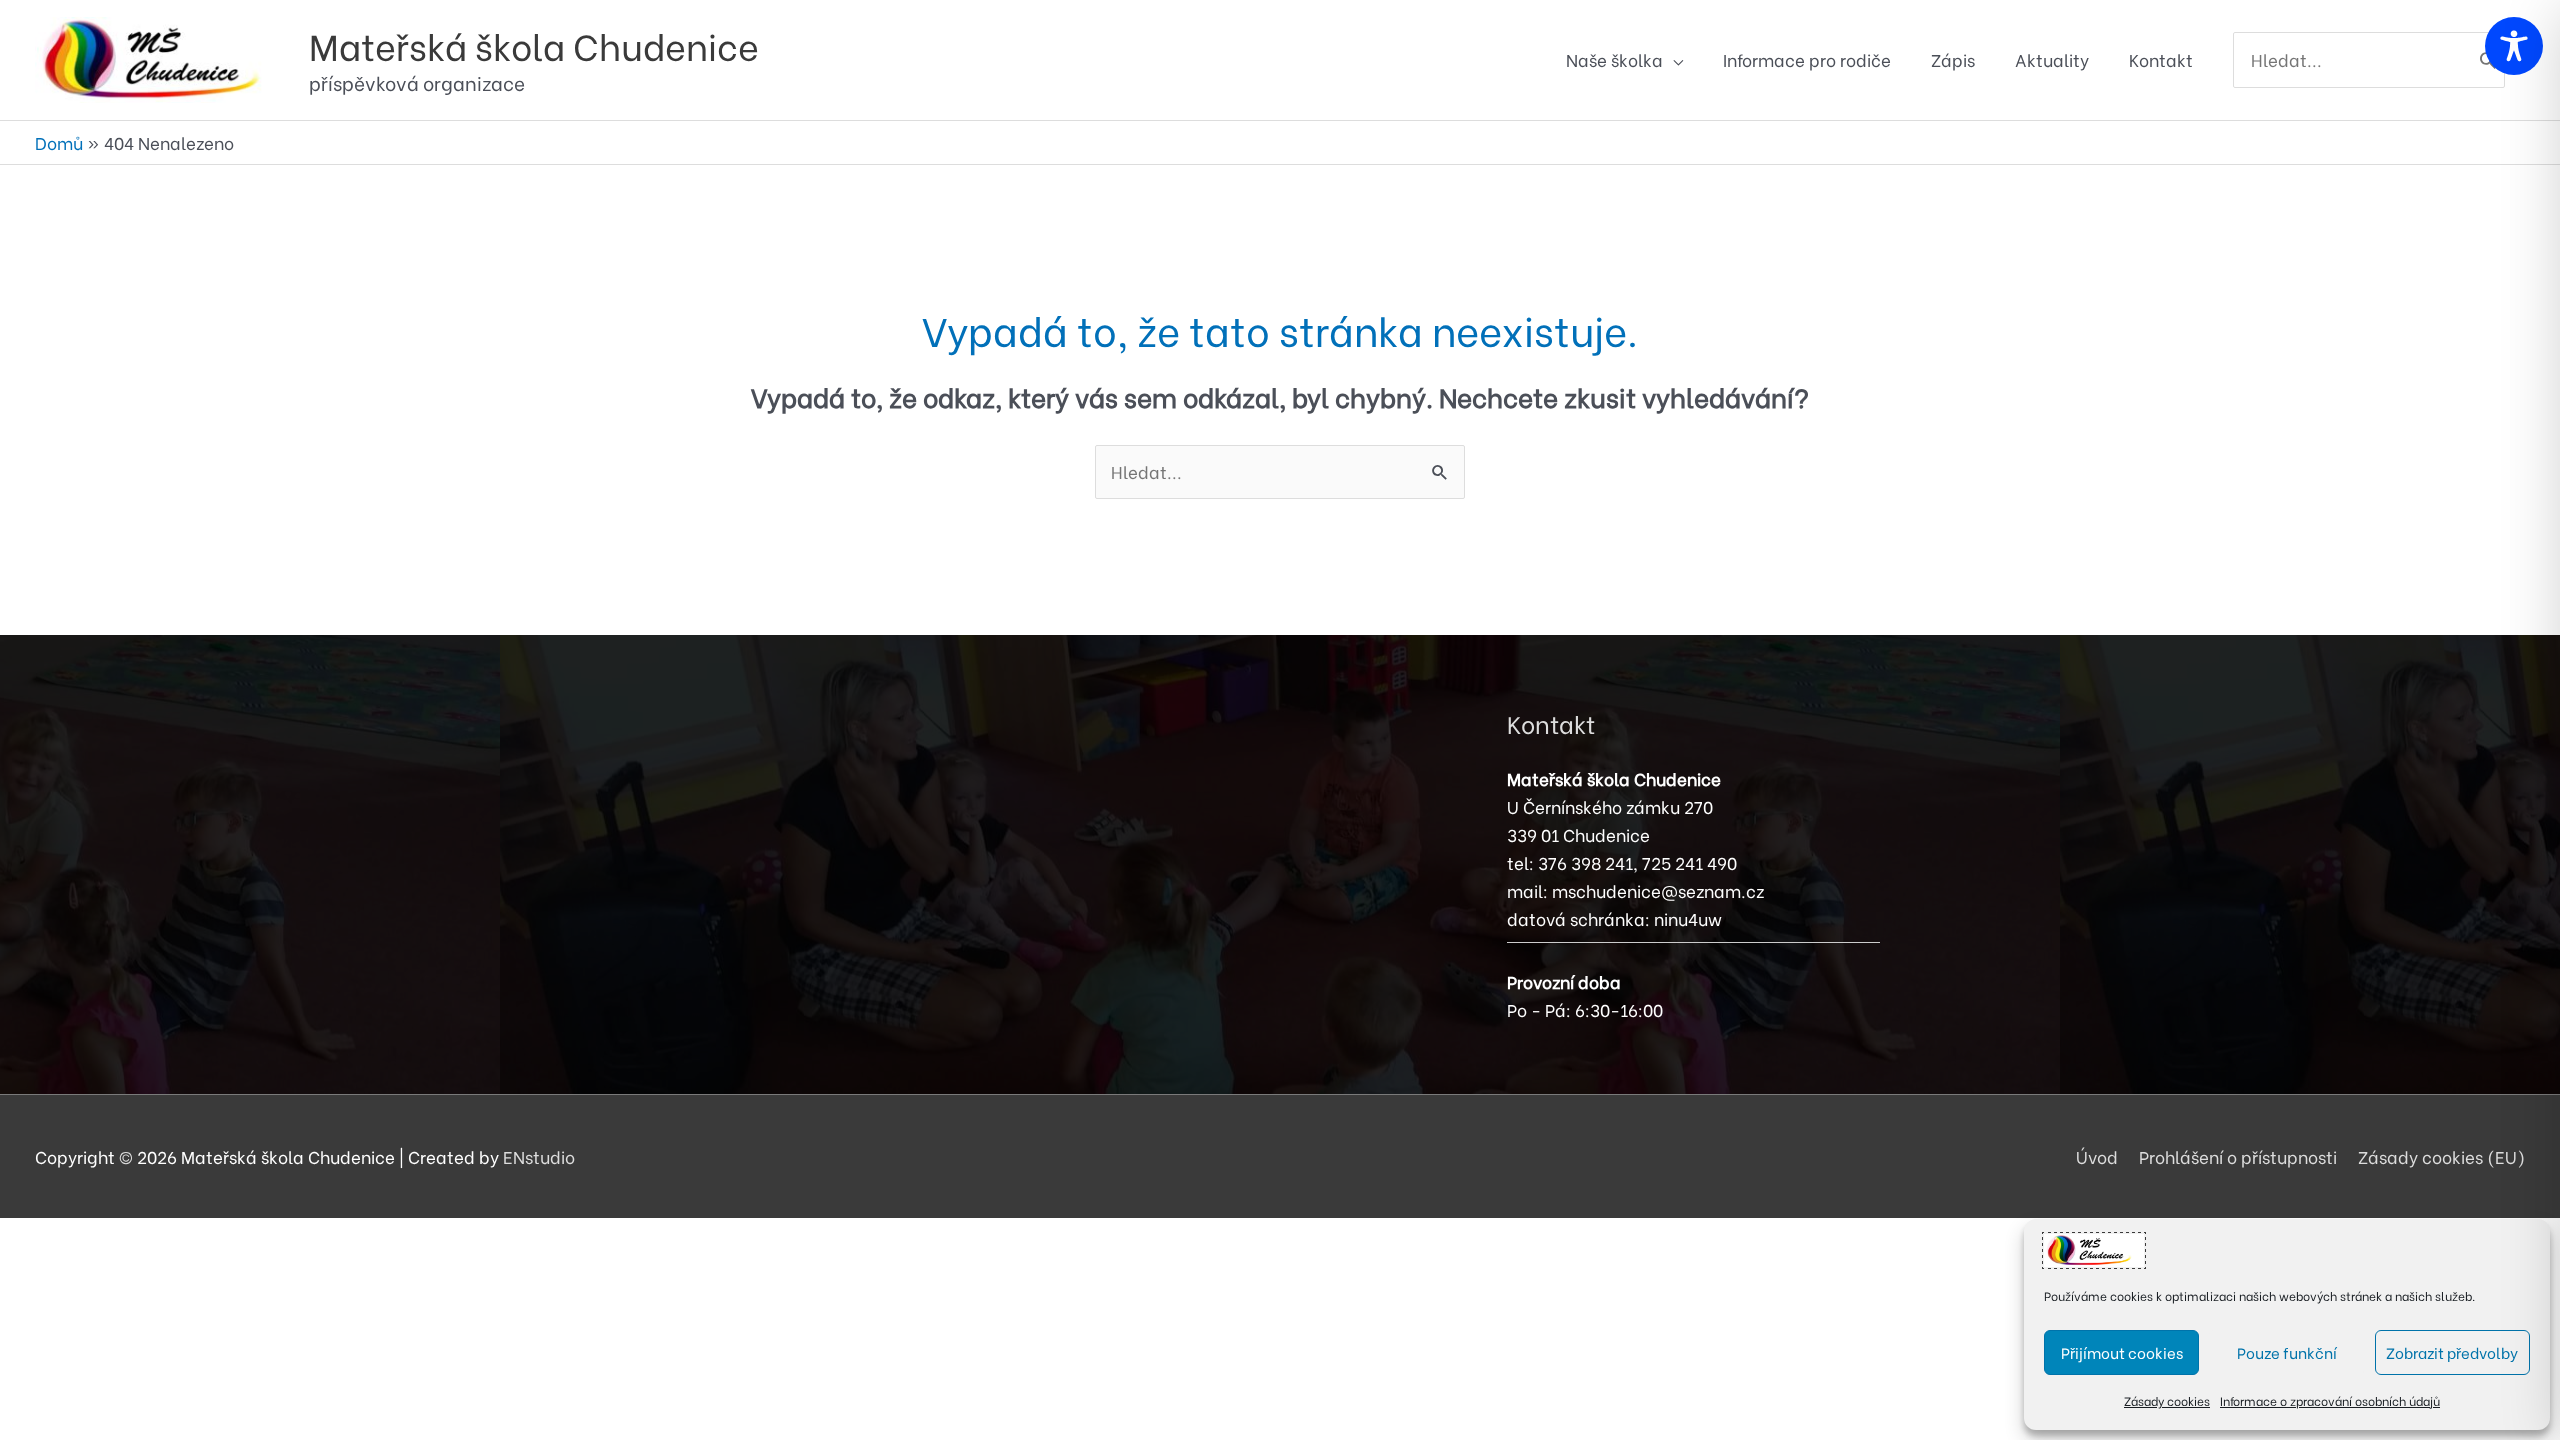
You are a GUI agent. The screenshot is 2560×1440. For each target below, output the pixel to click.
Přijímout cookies (2122, 1352)
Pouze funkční (2287, 1352)
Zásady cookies (2167, 1400)
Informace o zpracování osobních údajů (2330, 1400)
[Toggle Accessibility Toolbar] (2514, 46)
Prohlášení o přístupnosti (2238, 1156)
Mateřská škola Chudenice (534, 44)
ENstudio (539, 1156)
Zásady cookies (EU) (2441, 1156)
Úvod (2097, 1156)
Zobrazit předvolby (2452, 1352)
